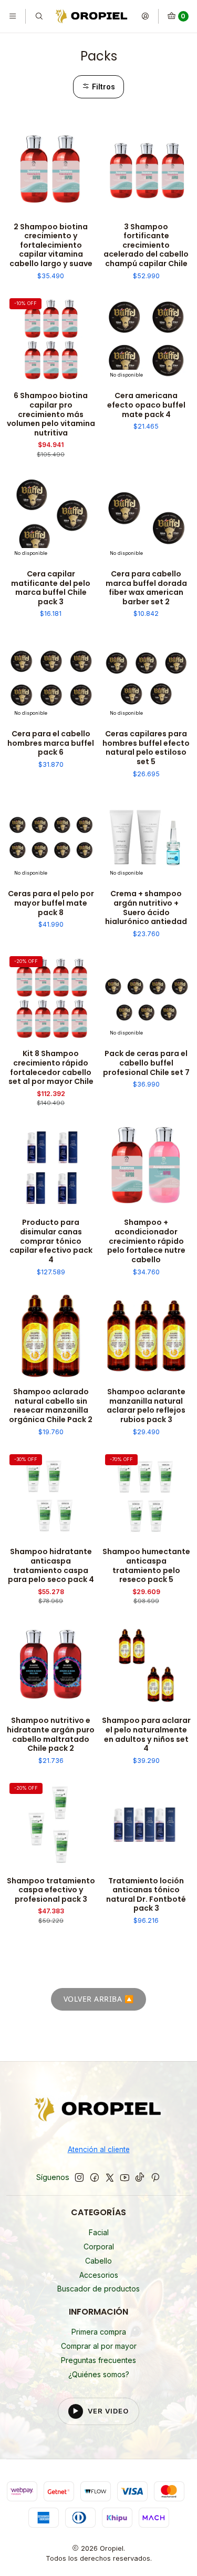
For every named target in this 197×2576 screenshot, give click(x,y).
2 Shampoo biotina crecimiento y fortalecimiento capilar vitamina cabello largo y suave (51, 246)
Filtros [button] (102, 87)
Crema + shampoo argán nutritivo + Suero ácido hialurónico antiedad (146, 908)
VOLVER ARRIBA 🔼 (99, 1999)
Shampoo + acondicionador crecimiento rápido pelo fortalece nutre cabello (146, 1241)
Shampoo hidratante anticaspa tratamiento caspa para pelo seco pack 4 (51, 1566)
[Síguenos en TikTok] (140, 2177)
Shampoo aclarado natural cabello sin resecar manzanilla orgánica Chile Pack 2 (51, 1406)
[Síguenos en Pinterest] (155, 2177)
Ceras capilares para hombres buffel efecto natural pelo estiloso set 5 (146, 748)
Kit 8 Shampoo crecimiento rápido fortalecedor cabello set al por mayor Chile (51, 1068)
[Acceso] (145, 16)
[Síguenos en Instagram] (79, 2177)
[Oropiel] (98, 2111)
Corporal (99, 2247)
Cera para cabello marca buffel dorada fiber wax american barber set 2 (146, 588)
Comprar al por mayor (99, 2346)
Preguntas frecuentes (98, 2360)
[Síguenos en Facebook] (95, 2177)
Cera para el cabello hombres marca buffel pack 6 (51, 743)
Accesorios (99, 2275)
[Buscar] (38, 16)
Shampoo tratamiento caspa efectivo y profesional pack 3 (51, 1890)
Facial (99, 2232)
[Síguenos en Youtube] (125, 2177)
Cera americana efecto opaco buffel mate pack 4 (146, 405)
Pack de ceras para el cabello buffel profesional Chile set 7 (146, 1063)
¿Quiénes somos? (99, 2374)
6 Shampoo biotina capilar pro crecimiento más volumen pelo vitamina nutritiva (51, 414)
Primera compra (99, 2332)
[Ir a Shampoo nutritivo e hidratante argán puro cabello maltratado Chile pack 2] (51, 1665)
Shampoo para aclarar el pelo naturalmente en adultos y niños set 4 (146, 1735)
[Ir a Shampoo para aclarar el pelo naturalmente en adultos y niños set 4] (147, 1665)
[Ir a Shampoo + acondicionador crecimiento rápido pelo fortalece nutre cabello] (147, 1167)
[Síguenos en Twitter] (110, 2177)
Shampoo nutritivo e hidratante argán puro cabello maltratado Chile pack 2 (51, 1735)
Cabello (98, 2261)
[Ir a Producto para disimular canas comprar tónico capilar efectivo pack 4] (51, 1167)
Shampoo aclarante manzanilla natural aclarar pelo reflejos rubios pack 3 (146, 1406)
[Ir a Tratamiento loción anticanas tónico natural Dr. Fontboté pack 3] (147, 1824)
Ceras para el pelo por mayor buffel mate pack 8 (51, 903)
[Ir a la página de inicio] (92, 16)
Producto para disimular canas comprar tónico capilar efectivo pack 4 (51, 1241)
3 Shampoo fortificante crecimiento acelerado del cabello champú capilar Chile (146, 246)
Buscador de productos (98, 2289)
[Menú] (13, 16)
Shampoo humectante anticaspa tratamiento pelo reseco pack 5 (146, 1566)
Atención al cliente (99, 2149)
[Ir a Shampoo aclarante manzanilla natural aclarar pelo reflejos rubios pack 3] (147, 1336)
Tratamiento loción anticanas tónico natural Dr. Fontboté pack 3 (146, 1895)
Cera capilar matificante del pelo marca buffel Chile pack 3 (51, 588)
